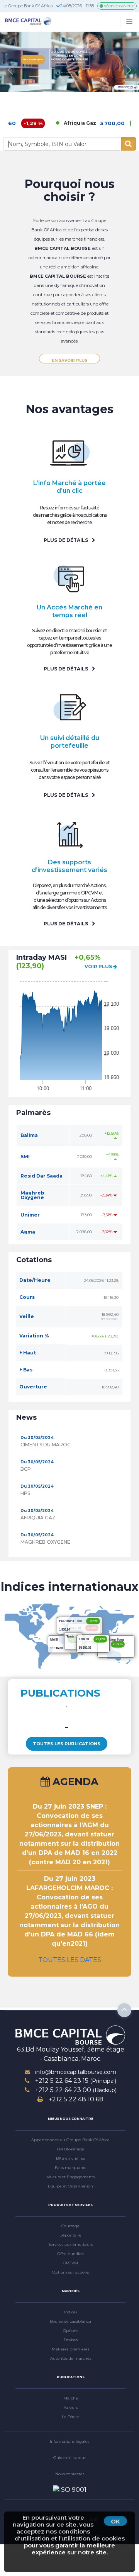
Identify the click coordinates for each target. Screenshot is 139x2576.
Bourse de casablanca (70, 2321)
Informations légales (69, 2441)
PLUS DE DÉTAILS (66, 540)
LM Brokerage (70, 2149)
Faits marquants (70, 2168)
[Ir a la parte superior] (124, 2010)
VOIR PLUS (99, 966)
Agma (28, 1232)
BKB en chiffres (70, 2158)
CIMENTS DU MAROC (46, 1445)
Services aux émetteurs (70, 2244)
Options (70, 2331)
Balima (29, 1135)
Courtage (70, 2226)
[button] (10, 70)
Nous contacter (70, 2474)
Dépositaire (70, 2235)
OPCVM (70, 2263)
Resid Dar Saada (42, 1176)
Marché (71, 2398)
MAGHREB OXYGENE (45, 1542)
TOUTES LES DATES (70, 1960)
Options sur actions (70, 2272)
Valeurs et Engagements (71, 2177)
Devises (71, 2340)
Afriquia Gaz (60, 123)
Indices (71, 2312)
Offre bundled (70, 2254)
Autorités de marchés (71, 2358)
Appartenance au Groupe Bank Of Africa (70, 2140)
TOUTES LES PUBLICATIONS (67, 1744)
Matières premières (70, 2349)
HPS (25, 1493)
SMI (25, 1156)
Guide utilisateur (69, 2458)
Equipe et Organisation (70, 2186)
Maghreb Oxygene (32, 1195)
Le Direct (70, 2417)
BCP (26, 1469)
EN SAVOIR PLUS (69, 361)
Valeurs (71, 2407)
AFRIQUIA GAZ (38, 1518)
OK (115, 2521)
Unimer (30, 1215)
